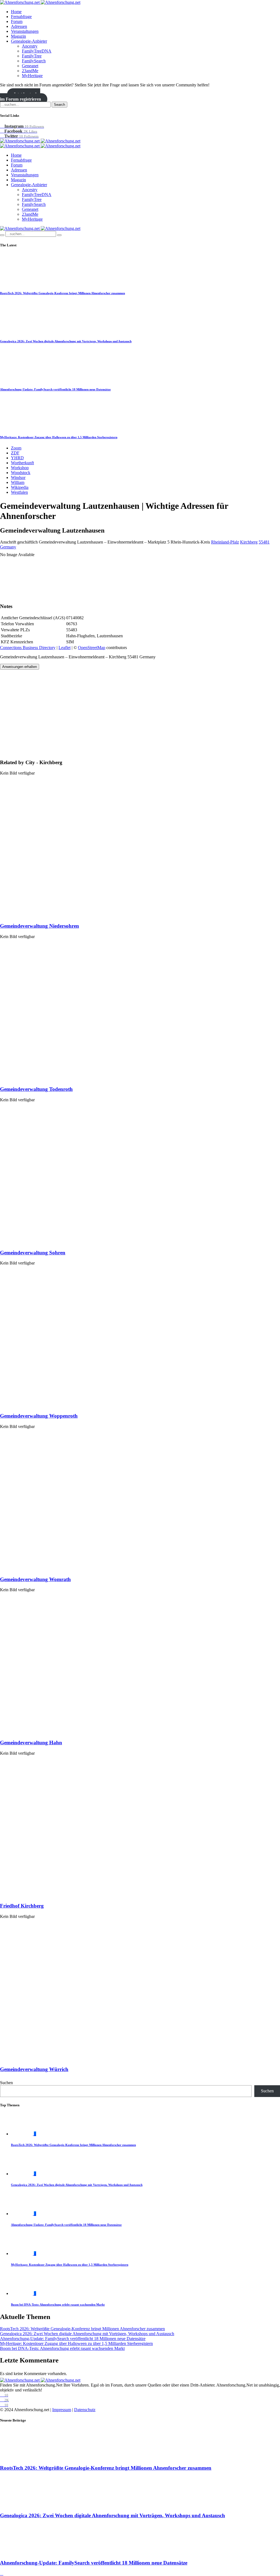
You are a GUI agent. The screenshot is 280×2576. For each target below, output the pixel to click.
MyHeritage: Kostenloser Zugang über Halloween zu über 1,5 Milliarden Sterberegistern (59, 437)
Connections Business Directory (28, 648)
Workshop (20, 468)
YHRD (17, 458)
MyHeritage (32, 76)
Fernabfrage (21, 17)
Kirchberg (249, 542)
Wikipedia (20, 487)
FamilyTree (32, 56)
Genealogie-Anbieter (29, 41)
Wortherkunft (22, 463)
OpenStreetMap (92, 648)
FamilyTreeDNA (37, 51)
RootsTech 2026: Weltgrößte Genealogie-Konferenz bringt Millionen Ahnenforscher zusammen (62, 293)
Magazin (18, 36)
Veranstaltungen (25, 31)
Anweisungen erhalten (20, 667)
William (18, 482)
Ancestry (30, 46)
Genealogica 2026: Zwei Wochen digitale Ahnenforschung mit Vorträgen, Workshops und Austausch (66, 341)
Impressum (62, 2410)
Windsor (18, 477)
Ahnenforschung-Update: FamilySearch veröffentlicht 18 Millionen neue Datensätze (55, 389)
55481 (264, 542)
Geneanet (30, 66)
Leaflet (65, 648)
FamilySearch (34, 61)
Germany (8, 547)
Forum (17, 21)
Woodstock (21, 473)
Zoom (16, 448)
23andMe (30, 71)
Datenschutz (85, 2410)
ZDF (15, 453)
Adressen (19, 26)
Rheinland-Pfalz (225, 542)
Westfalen (19, 492)
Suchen (6, 2083)
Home (16, 12)
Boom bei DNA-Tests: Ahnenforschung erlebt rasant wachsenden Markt (58, 2305)
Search (59, 105)
